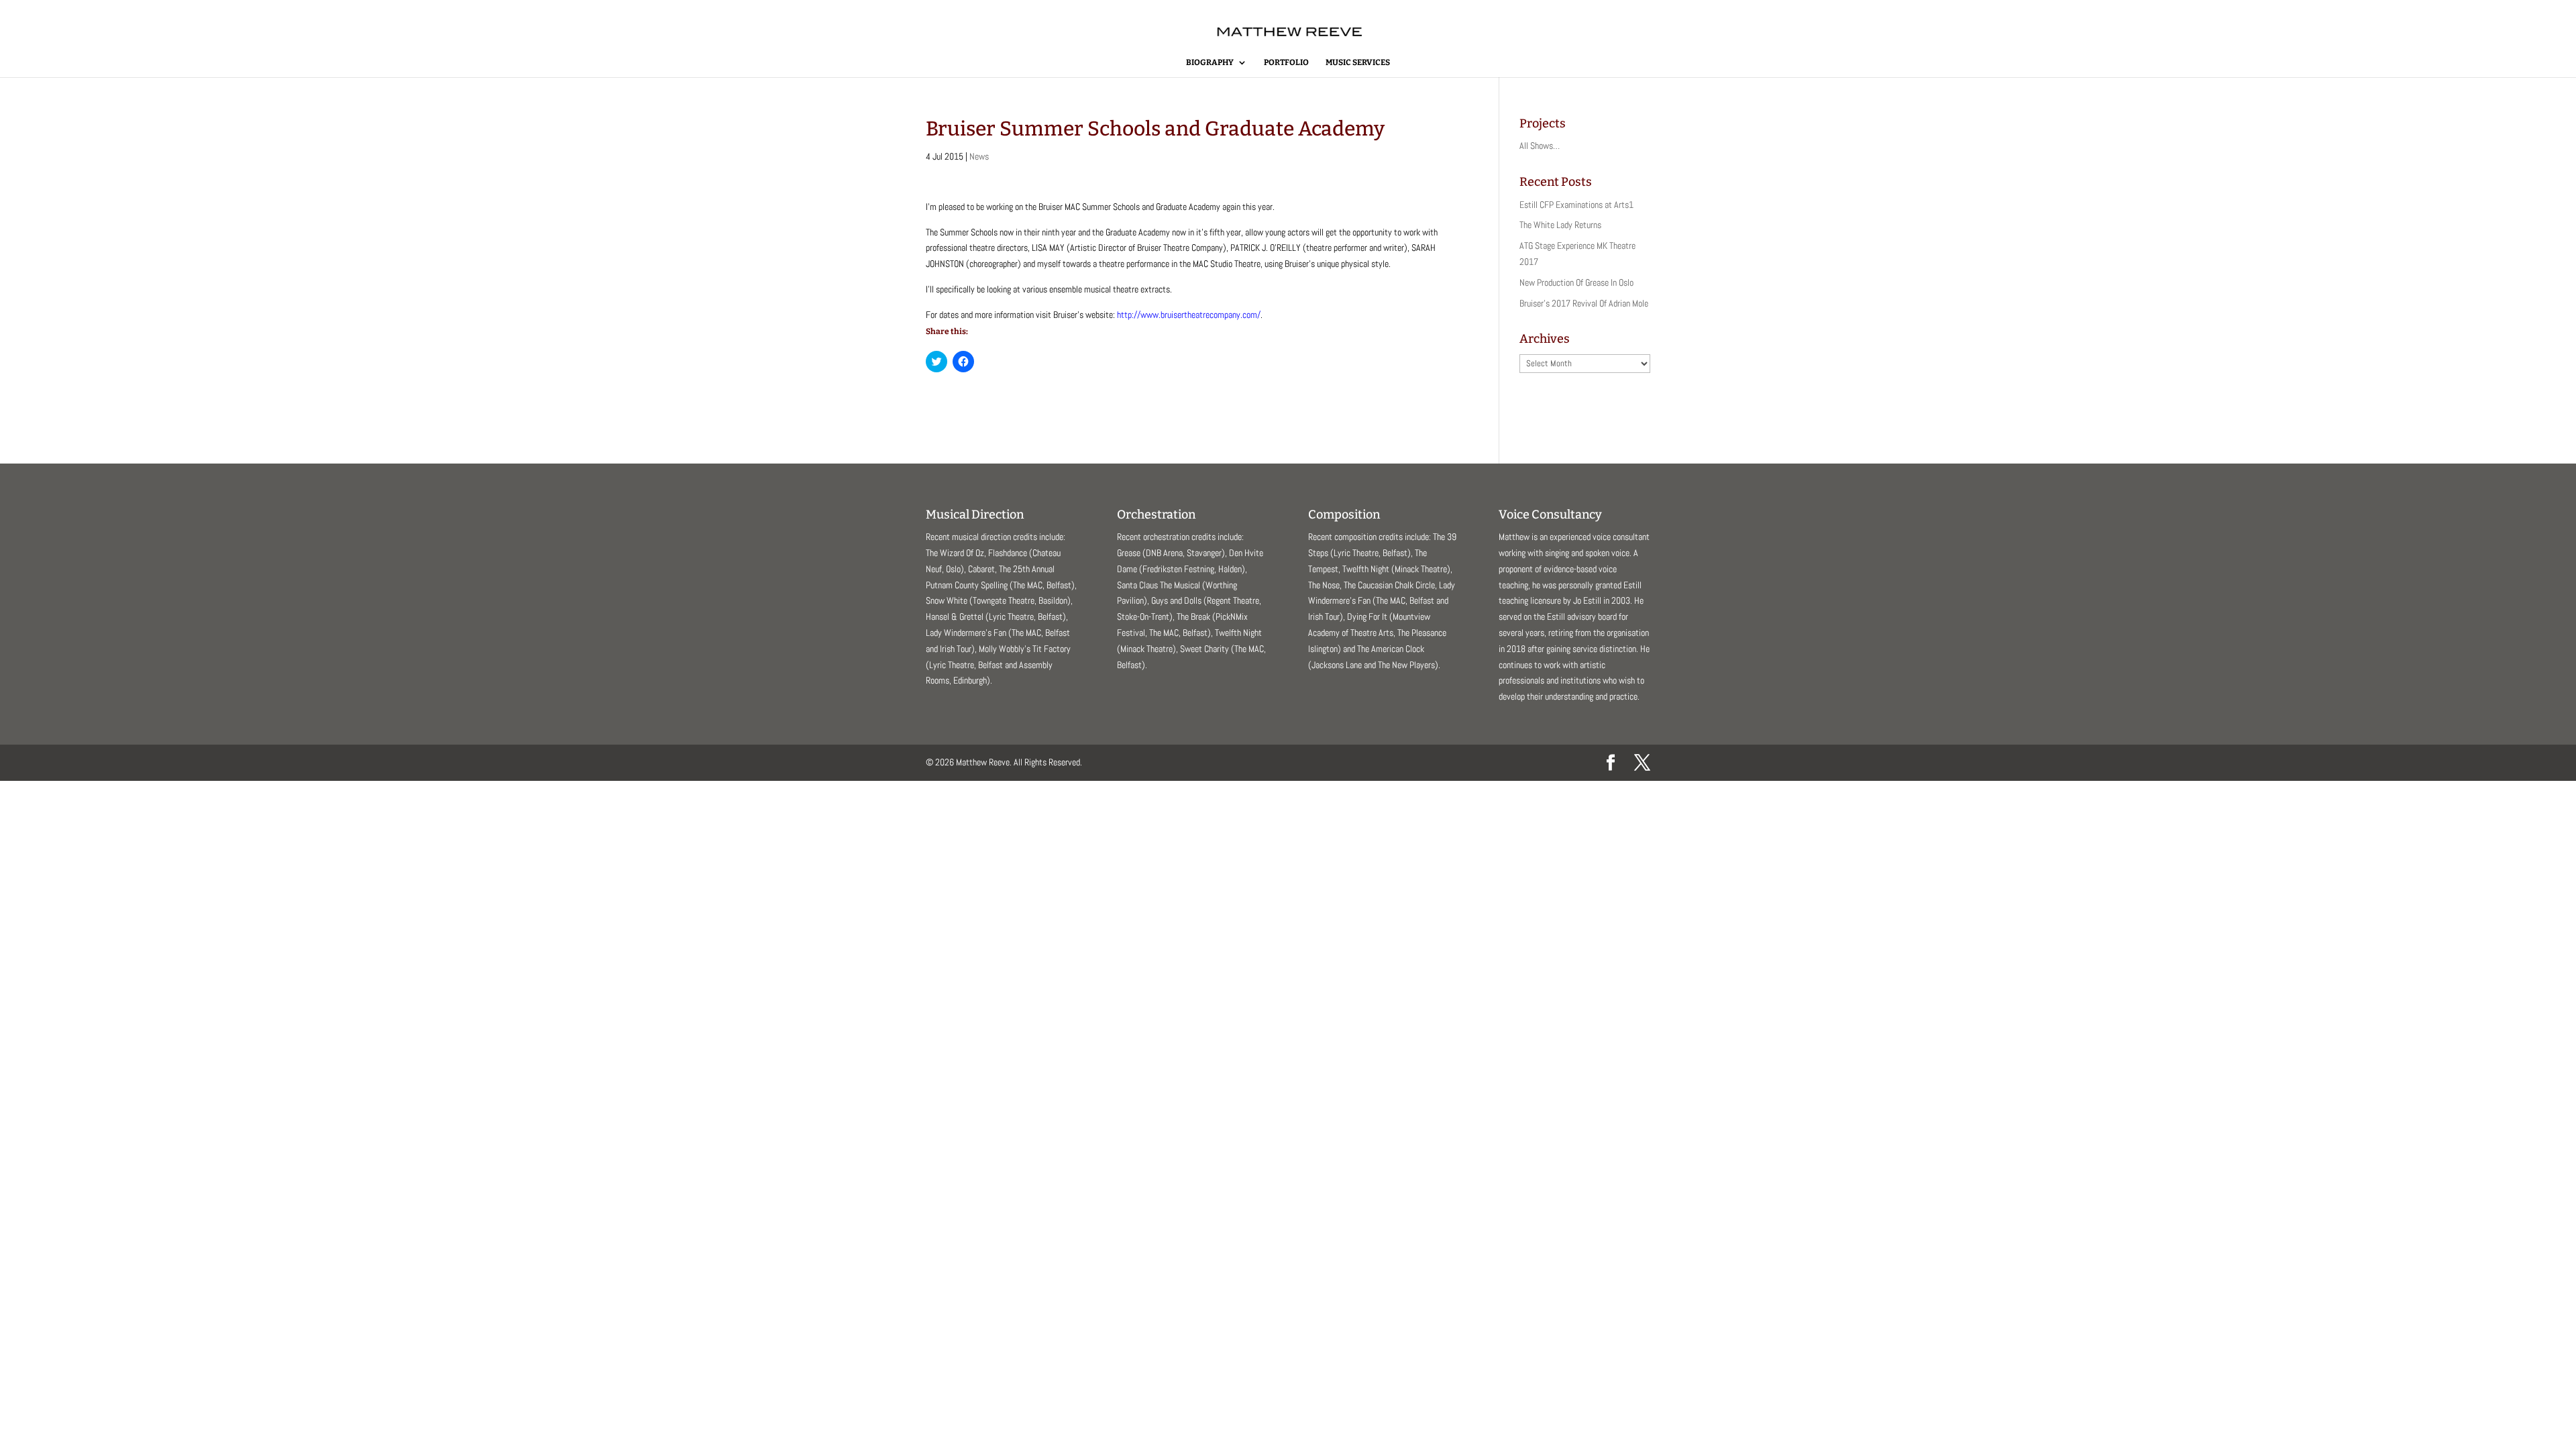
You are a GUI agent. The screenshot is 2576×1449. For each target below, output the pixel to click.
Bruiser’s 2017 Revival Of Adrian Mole (1584, 303)
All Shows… (1540, 146)
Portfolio (1286, 62)
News (979, 156)
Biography (1210, 62)
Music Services (1358, 62)
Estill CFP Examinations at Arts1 (1576, 205)
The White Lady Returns (1560, 225)
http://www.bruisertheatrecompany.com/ (1189, 315)
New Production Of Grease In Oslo (1576, 282)
